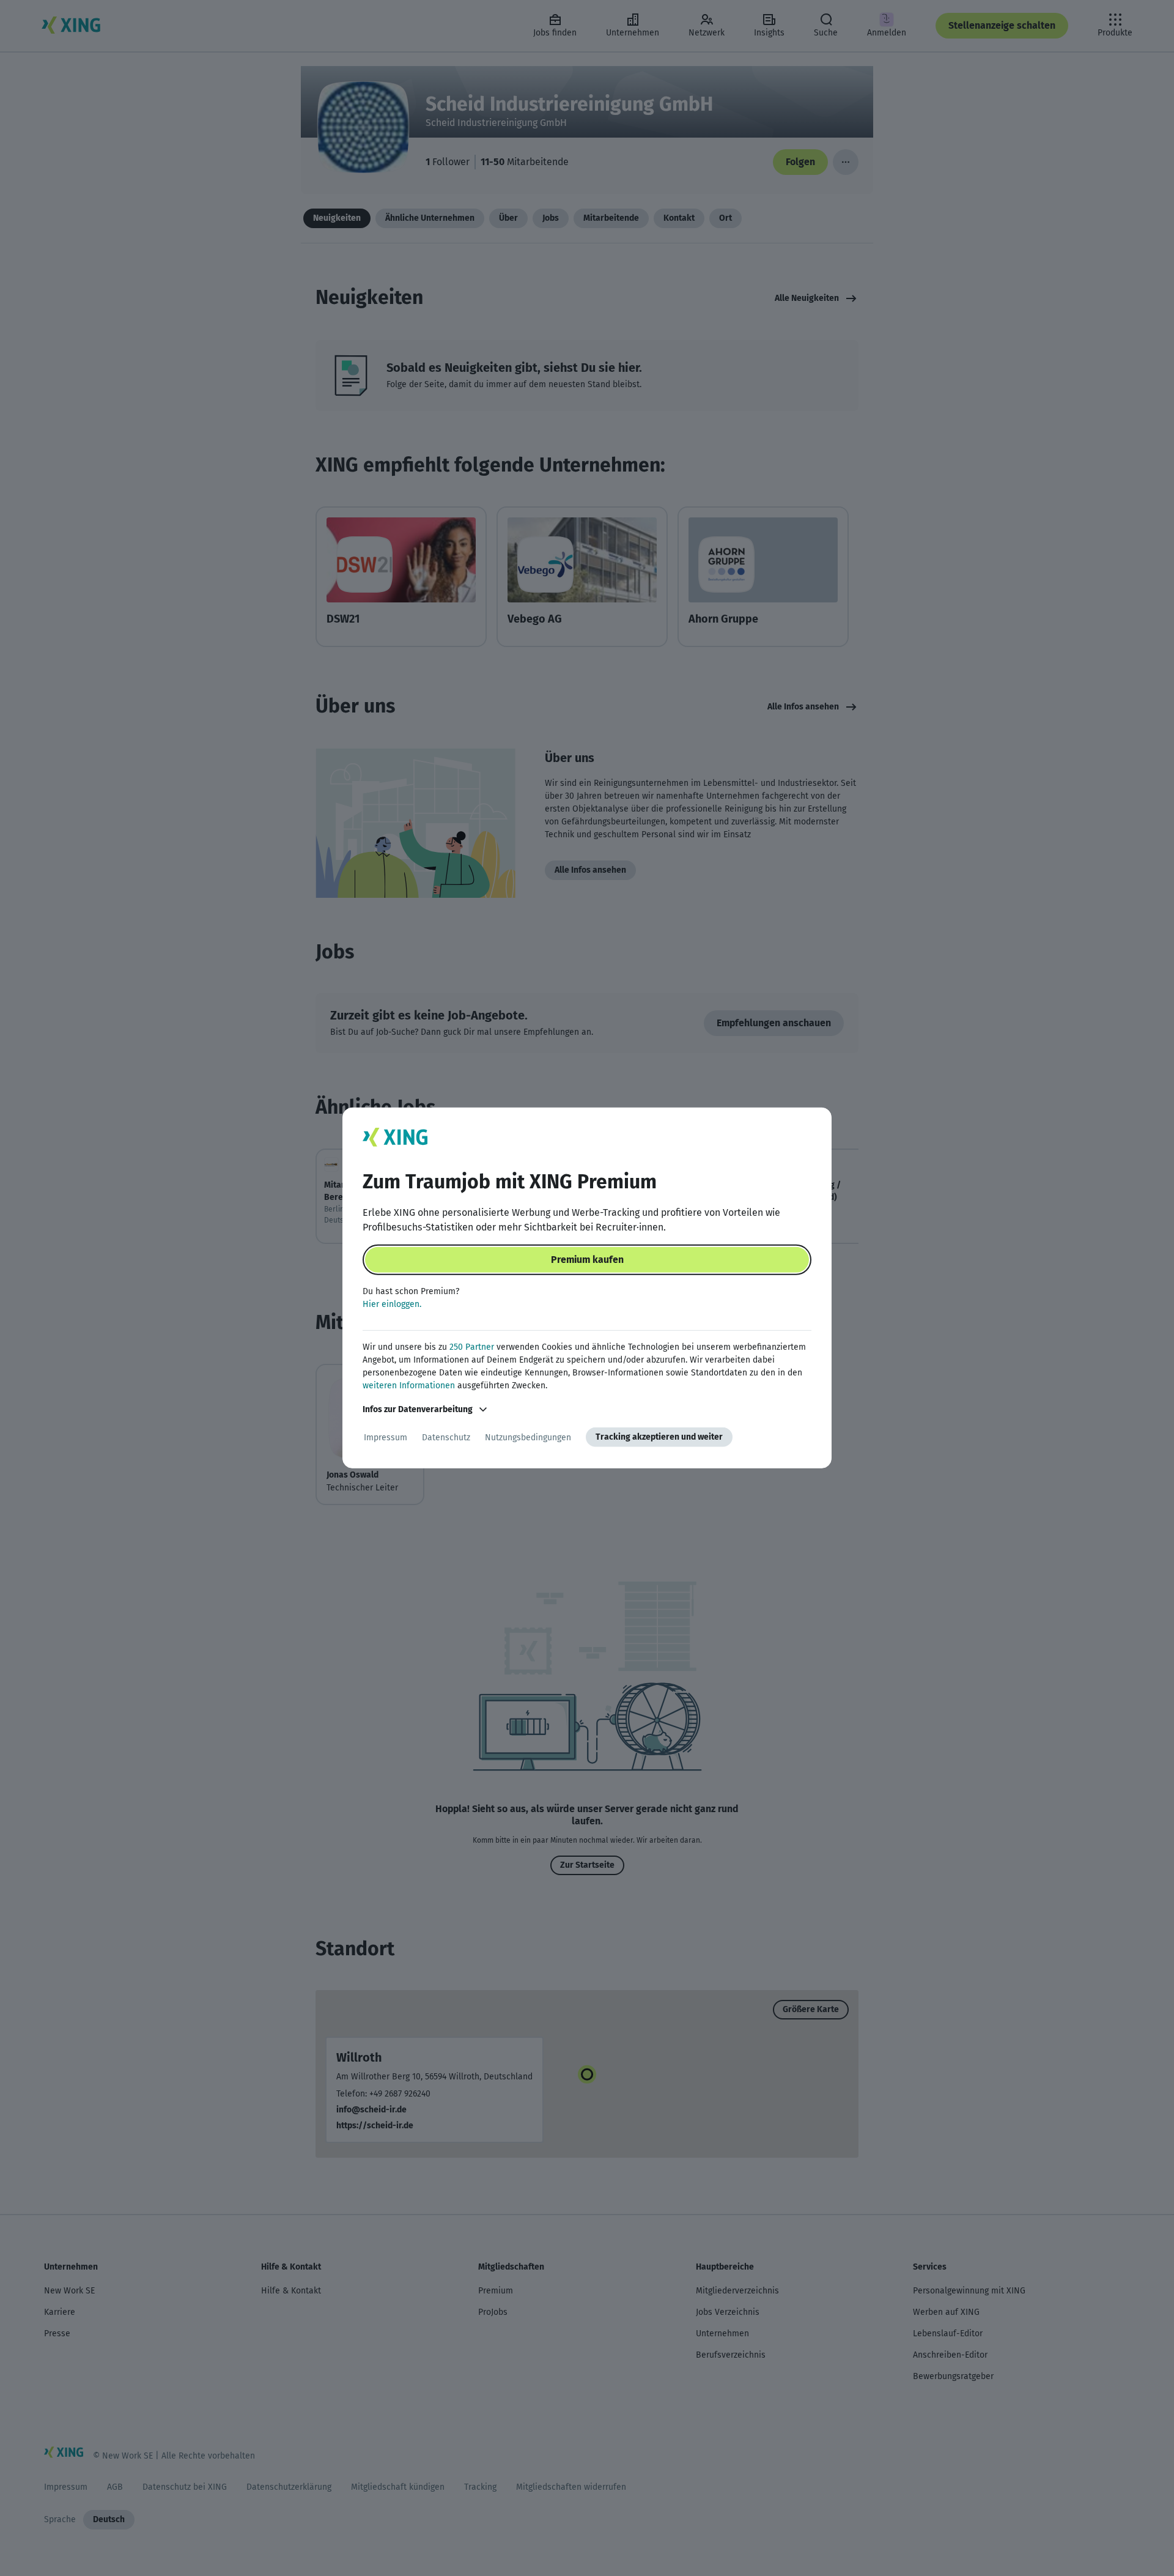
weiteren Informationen (409, 1386)
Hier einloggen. (392, 1304)
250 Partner (472, 1347)
